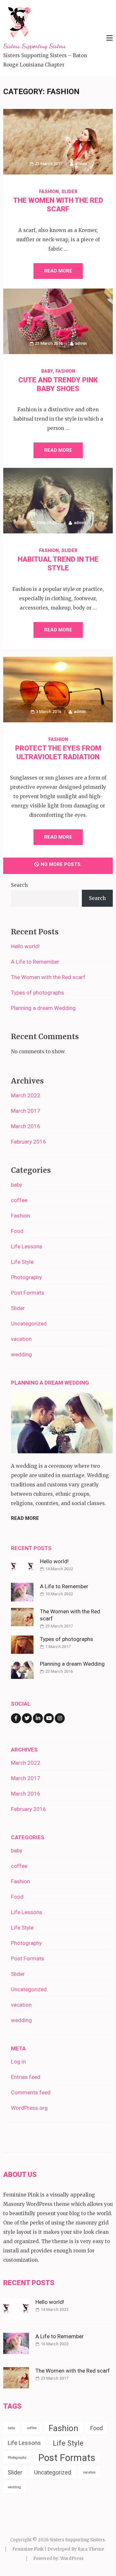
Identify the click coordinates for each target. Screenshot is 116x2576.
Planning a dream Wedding (43, 1008)
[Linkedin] (38, 1718)
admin (81, 164)
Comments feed (31, 2092)
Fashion (49, 192)
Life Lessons (27, 1246)
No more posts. (61, 864)
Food (17, 1231)
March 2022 (26, 1095)
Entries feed (26, 2077)
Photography (26, 1277)
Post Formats (28, 1293)
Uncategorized (29, 1324)
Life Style (22, 1262)
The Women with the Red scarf (48, 977)
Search (19, 885)
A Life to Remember (35, 962)
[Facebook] (16, 1718)
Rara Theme (91, 2549)
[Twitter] (27, 1718)
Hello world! (25, 946)
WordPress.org (29, 2108)
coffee (19, 1200)
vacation (21, 1339)
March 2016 (26, 1126)
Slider (69, 192)
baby (47, 371)
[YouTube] (49, 1718)
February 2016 (29, 1142)
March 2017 (26, 1111)
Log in (18, 2062)
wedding (21, 1354)
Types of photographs (38, 993)
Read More (58, 271)
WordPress (72, 2558)
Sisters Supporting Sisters (34, 46)
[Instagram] (60, 1718)
